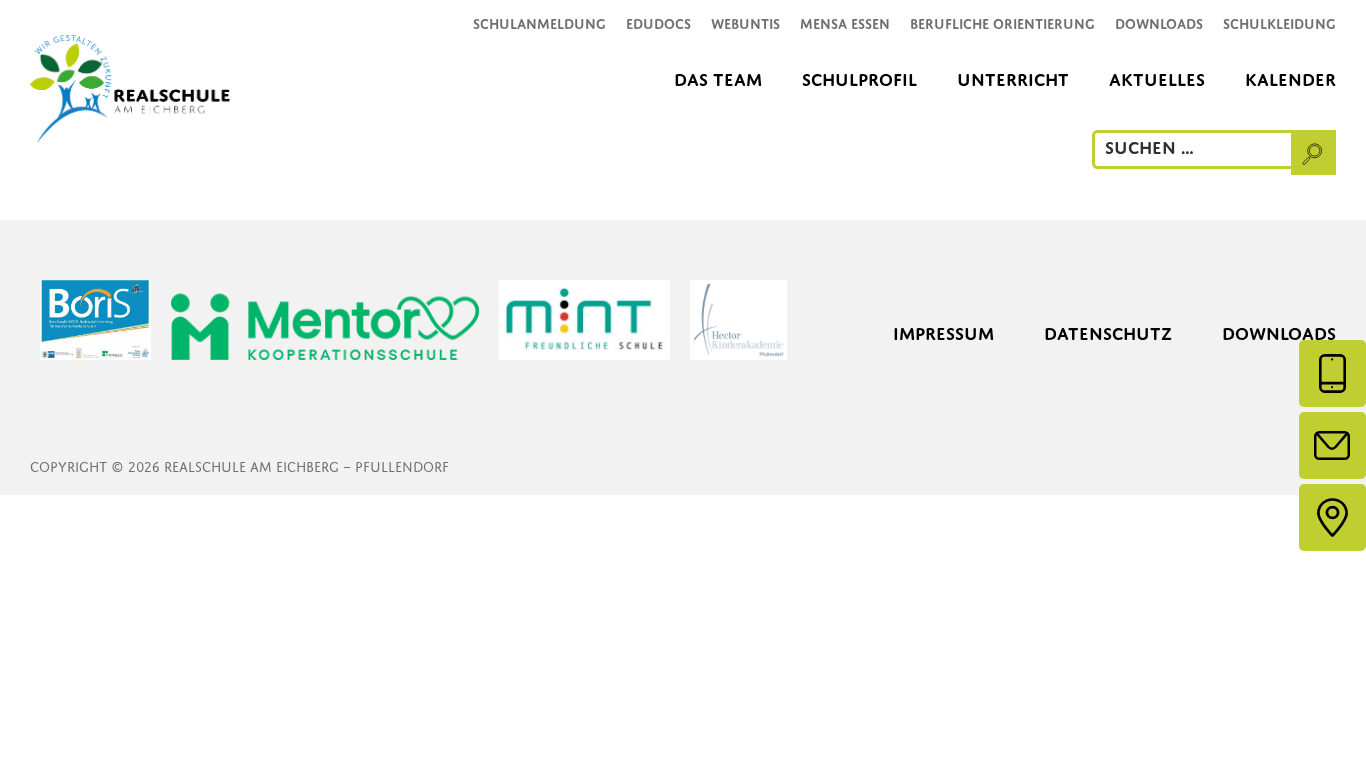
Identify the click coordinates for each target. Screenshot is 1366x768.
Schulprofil (859, 79)
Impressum (943, 333)
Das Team (718, 79)
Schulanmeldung (539, 24)
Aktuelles (1157, 79)
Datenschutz (1108, 333)
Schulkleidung (1279, 24)
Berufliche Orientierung (1002, 24)
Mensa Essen (845, 24)
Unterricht (1013, 79)
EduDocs (658, 24)
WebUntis (745, 24)
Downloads (1159, 24)
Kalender (1290, 79)
